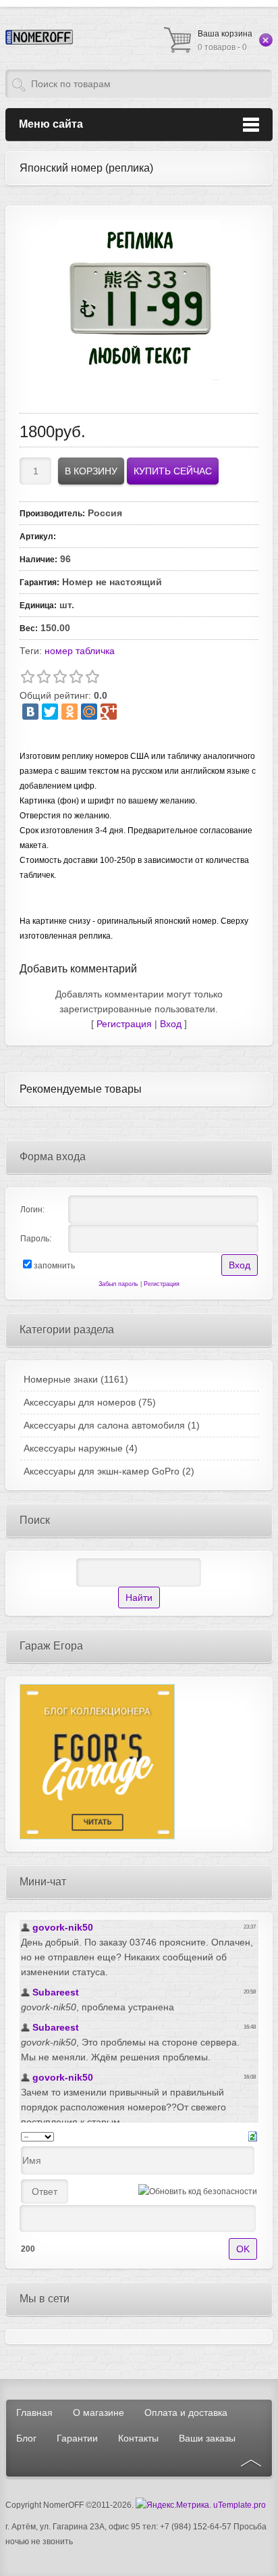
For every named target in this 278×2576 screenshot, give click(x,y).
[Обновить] (253, 2136)
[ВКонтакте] (30, 712)
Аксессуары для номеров (90, 1402)
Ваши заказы (207, 2438)
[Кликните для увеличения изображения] (139, 301)
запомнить (54, 1266)
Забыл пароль (118, 1284)
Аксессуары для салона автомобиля (112, 1425)
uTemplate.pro (240, 2505)
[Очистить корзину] (266, 40)
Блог (26, 2438)
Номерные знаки (76, 1379)
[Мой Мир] (89, 712)
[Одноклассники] (69, 712)
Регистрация (124, 1024)
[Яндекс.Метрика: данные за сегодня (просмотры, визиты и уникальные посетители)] (172, 2505)
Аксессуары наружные (81, 1448)
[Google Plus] (109, 712)
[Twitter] (50, 712)
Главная (34, 2412)
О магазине (99, 2412)
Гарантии (77, 2438)
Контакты (138, 2438)
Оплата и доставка (186, 2412)
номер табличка (80, 651)
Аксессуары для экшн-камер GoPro (109, 1471)
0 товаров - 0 (225, 41)
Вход (171, 1024)
